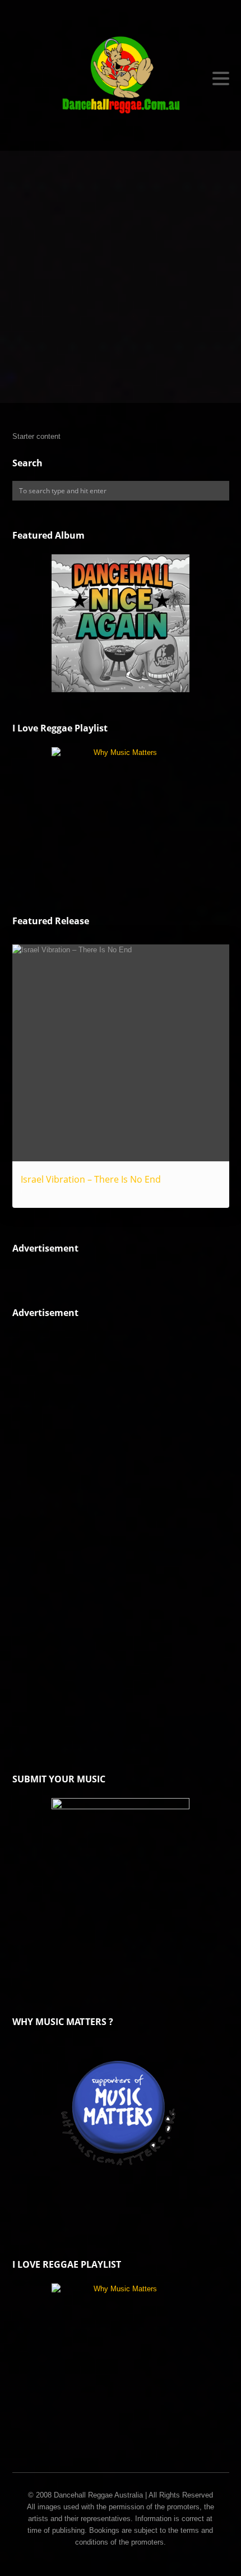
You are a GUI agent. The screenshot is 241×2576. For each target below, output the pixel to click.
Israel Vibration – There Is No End (91, 1179)
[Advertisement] (121, 277)
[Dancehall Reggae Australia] (121, 78)
